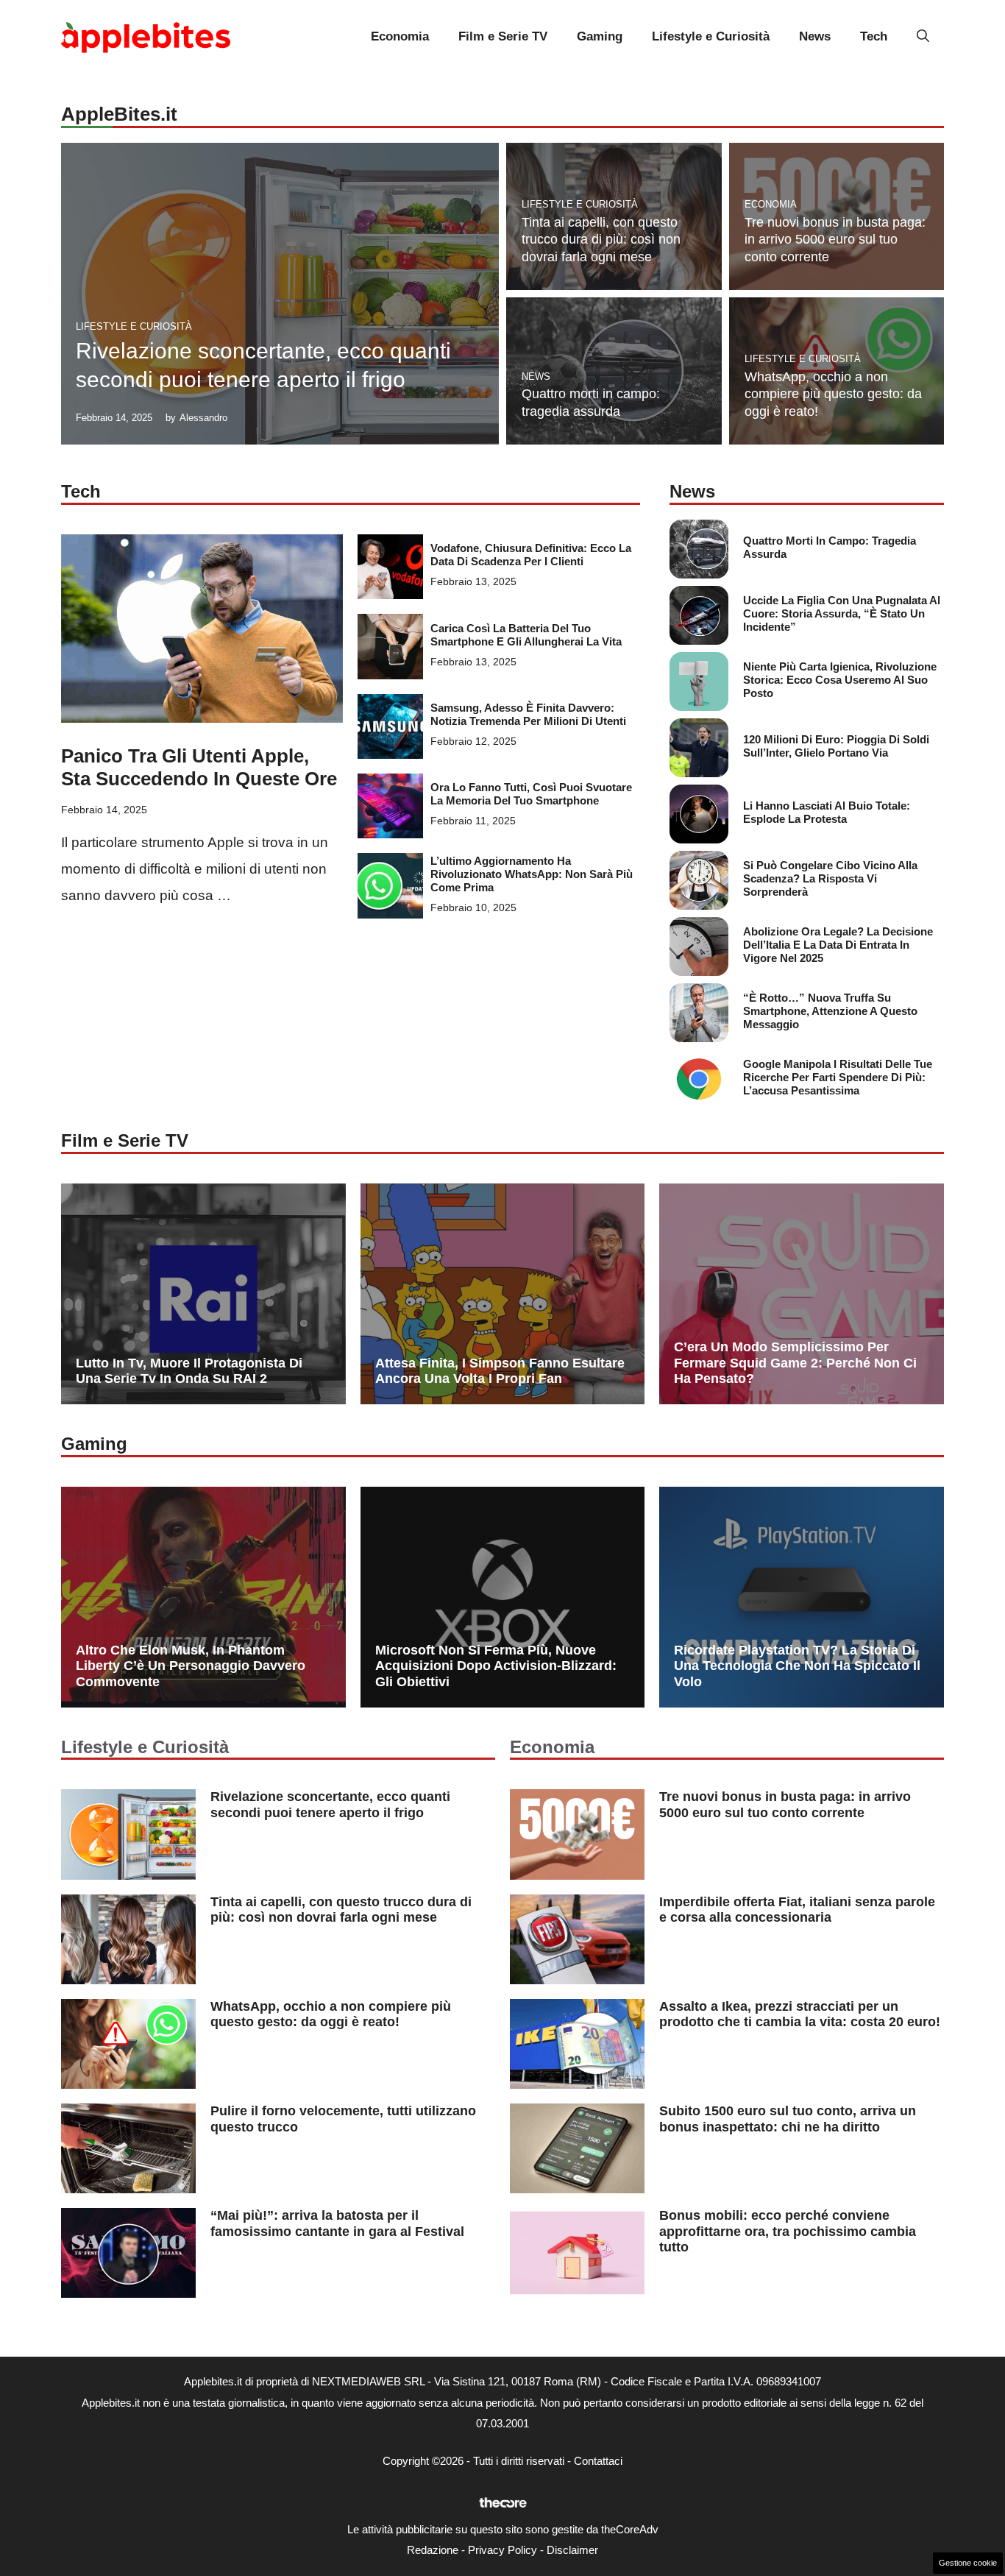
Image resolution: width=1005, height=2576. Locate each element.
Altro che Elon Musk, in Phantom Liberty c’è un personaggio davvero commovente (191, 1666)
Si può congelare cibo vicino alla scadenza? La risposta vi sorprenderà (830, 878)
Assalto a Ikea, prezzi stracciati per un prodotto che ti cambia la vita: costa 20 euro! (800, 2014)
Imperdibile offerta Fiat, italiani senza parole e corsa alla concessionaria (797, 1910)
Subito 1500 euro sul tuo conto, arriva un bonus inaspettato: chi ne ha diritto (788, 2119)
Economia (400, 36)
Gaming (600, 36)
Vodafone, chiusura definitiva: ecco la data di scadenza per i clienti (531, 555)
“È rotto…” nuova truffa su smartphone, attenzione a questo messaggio (830, 1011)
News (815, 36)
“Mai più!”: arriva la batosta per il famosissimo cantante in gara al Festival (337, 2223)
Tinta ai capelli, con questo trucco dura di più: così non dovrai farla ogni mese (601, 240)
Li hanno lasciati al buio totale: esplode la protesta (827, 812)
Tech (874, 36)
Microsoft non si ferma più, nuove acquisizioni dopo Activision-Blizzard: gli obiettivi (496, 1666)
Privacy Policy (502, 2550)
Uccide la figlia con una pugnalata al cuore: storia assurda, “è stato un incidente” (842, 613)
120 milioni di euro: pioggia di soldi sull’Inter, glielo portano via (836, 746)
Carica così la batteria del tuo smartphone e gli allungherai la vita (526, 635)
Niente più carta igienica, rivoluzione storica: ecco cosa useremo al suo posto (840, 680)
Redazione (433, 2550)
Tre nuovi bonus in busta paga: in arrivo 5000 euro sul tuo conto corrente (835, 240)
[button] (923, 37)
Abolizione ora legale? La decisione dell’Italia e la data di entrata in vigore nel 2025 (838, 945)
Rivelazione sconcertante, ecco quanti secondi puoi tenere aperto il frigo (330, 1805)
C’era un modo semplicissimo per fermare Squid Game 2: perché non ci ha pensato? (795, 1363)
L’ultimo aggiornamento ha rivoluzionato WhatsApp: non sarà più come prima (532, 874)
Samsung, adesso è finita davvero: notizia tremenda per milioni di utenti (528, 714)
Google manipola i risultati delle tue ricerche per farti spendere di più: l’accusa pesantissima (838, 1077)
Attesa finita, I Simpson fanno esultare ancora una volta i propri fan (500, 1371)
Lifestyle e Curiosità (711, 36)
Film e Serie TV (503, 36)
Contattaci (598, 2461)
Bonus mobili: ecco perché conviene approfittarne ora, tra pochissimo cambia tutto (788, 2231)
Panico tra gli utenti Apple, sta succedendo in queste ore (199, 767)
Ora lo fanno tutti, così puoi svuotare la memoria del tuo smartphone (531, 794)
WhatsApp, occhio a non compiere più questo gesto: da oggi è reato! (833, 394)
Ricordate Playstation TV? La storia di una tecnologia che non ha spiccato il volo (797, 1666)
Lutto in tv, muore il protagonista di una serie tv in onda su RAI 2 (189, 1371)
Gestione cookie (968, 2563)
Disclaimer (572, 2550)
